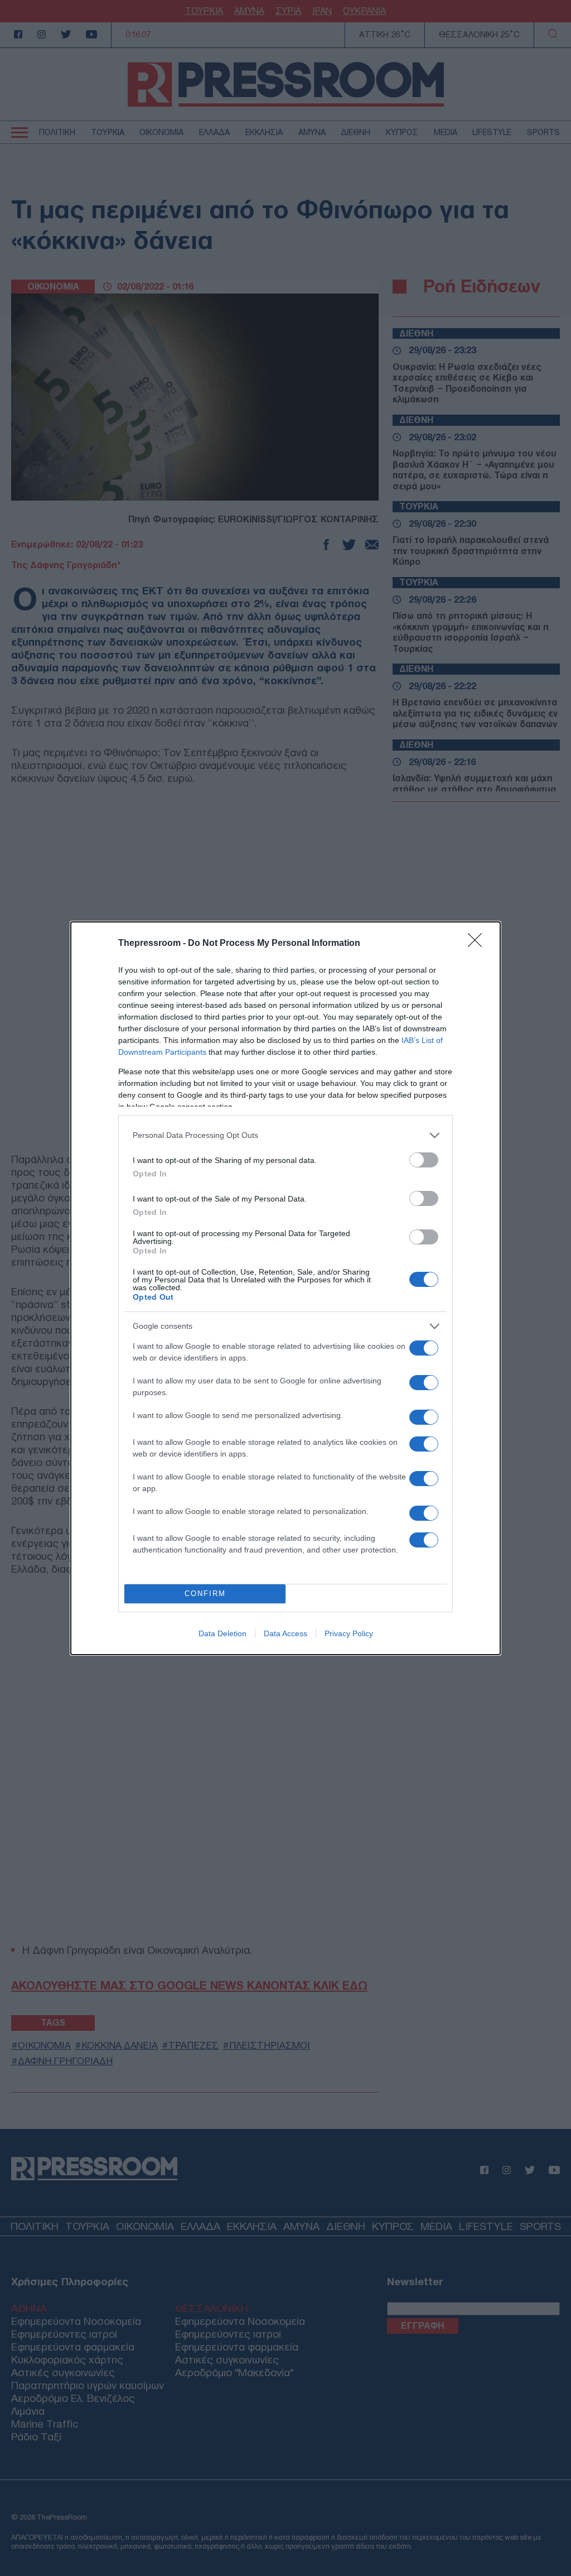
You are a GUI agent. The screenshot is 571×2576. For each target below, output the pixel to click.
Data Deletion (222, 1633)
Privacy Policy (349, 1633)
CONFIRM (205, 1594)
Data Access (285, 1633)
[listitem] (285, 1135)
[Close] (478, 944)
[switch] (424, 1160)
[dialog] (285, 1288)
